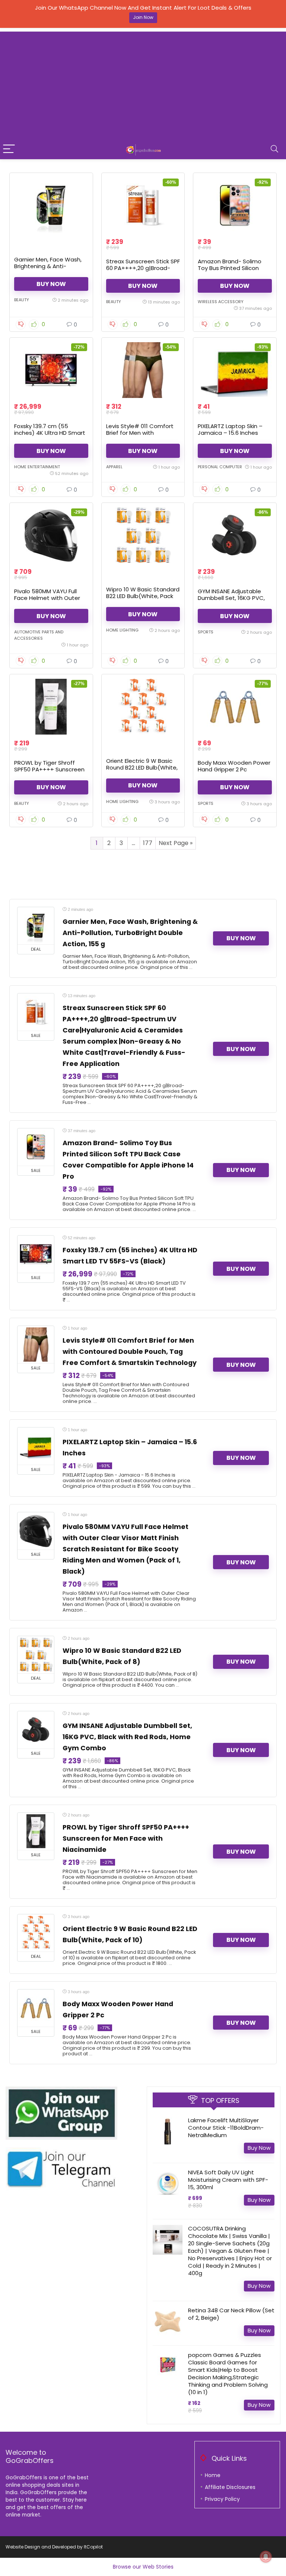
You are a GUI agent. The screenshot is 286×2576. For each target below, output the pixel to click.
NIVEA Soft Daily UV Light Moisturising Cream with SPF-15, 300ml (228, 2180)
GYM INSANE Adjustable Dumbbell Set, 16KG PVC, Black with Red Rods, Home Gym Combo (231, 601)
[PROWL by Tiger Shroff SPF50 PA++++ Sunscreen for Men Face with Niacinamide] (51, 707)
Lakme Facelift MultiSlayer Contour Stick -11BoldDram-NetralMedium (226, 2128)
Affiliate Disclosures (230, 2487)
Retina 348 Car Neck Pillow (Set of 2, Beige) (231, 2314)
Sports (206, 632)
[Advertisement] (143, 84)
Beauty (22, 300)
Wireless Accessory (221, 302)
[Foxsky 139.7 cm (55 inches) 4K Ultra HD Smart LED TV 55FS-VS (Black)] (51, 370)
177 (148, 843)
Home (213, 2475)
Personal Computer (220, 467)
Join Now (143, 17)
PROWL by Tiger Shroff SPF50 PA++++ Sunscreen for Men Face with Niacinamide (49, 773)
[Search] (274, 149)
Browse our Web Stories (143, 2567)
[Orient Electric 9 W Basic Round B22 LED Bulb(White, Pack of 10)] (143, 707)
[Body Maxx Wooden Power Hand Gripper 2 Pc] (235, 707)
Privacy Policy (222, 2499)
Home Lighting (122, 630)
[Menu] (9, 149)
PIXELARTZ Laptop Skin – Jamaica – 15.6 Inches (230, 429)
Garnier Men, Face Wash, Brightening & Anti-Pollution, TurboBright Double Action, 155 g (48, 269)
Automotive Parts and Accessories (39, 635)
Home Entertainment (37, 467)
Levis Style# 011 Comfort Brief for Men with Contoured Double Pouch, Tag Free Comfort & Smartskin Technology (130, 1352)
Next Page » (176, 843)
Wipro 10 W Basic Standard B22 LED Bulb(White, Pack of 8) (143, 596)
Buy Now (51, 284)
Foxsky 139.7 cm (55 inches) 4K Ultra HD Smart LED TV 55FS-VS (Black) (50, 433)
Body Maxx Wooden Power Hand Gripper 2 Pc (234, 766)
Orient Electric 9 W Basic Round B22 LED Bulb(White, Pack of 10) (142, 767)
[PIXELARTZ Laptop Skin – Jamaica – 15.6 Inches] (235, 370)
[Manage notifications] (266, 2557)
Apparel (114, 467)
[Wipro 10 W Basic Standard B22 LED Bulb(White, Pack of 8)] (143, 535)
